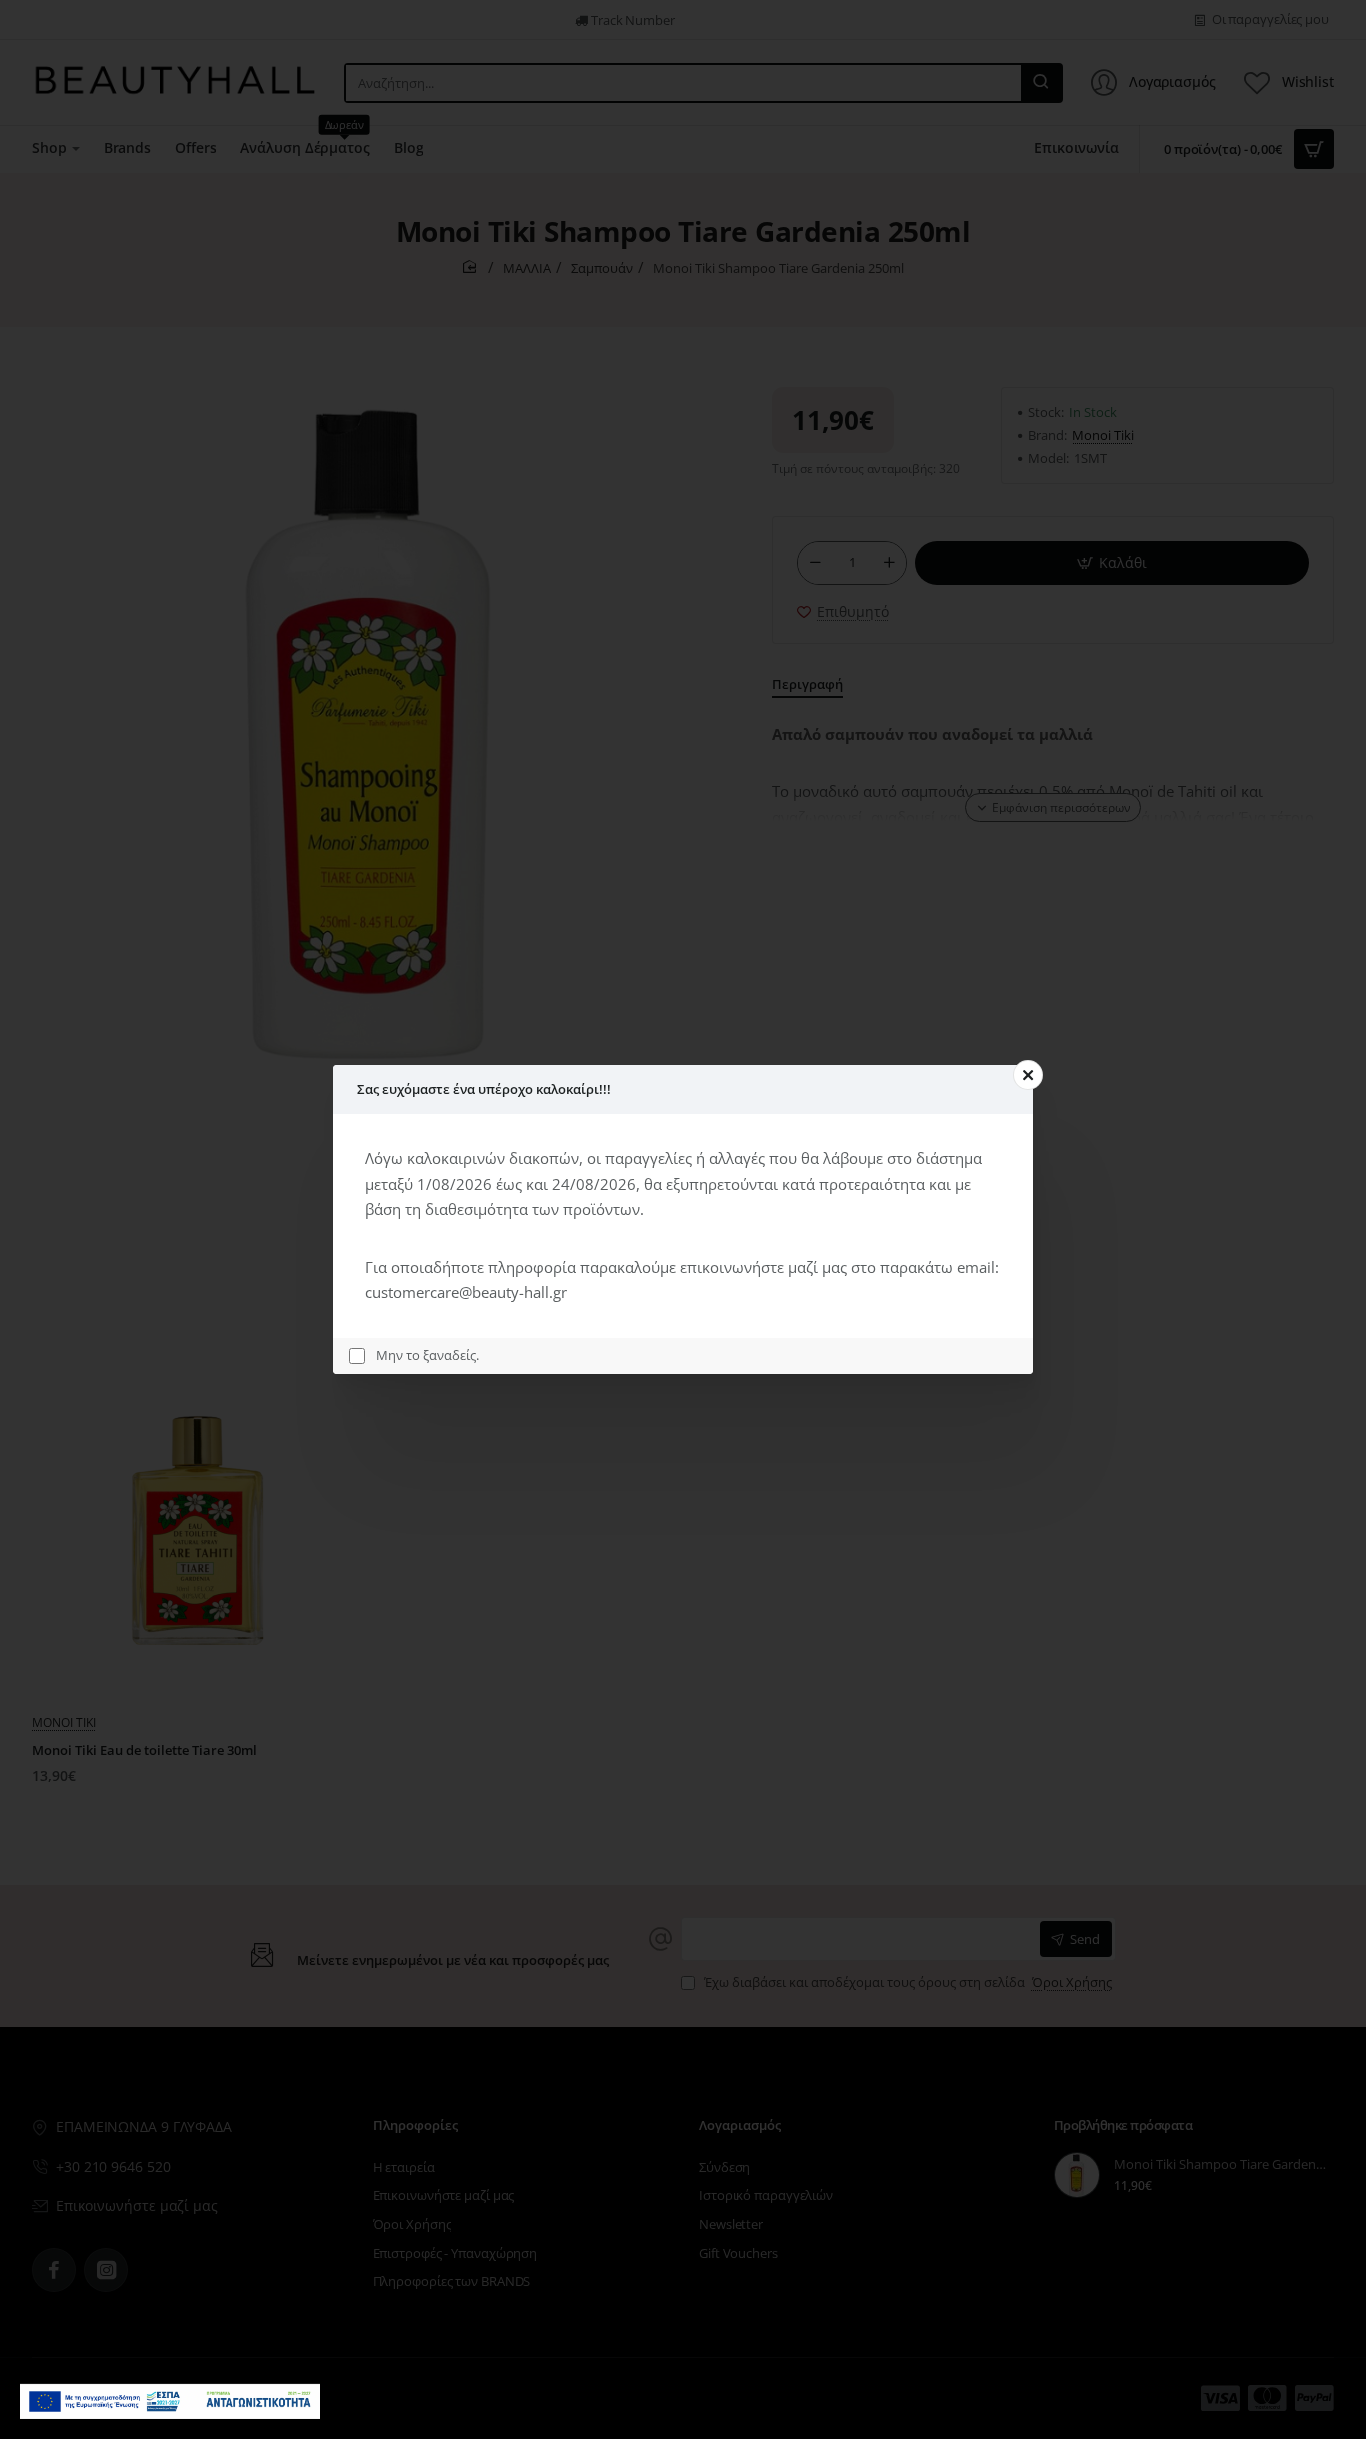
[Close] (1028, 1075)
